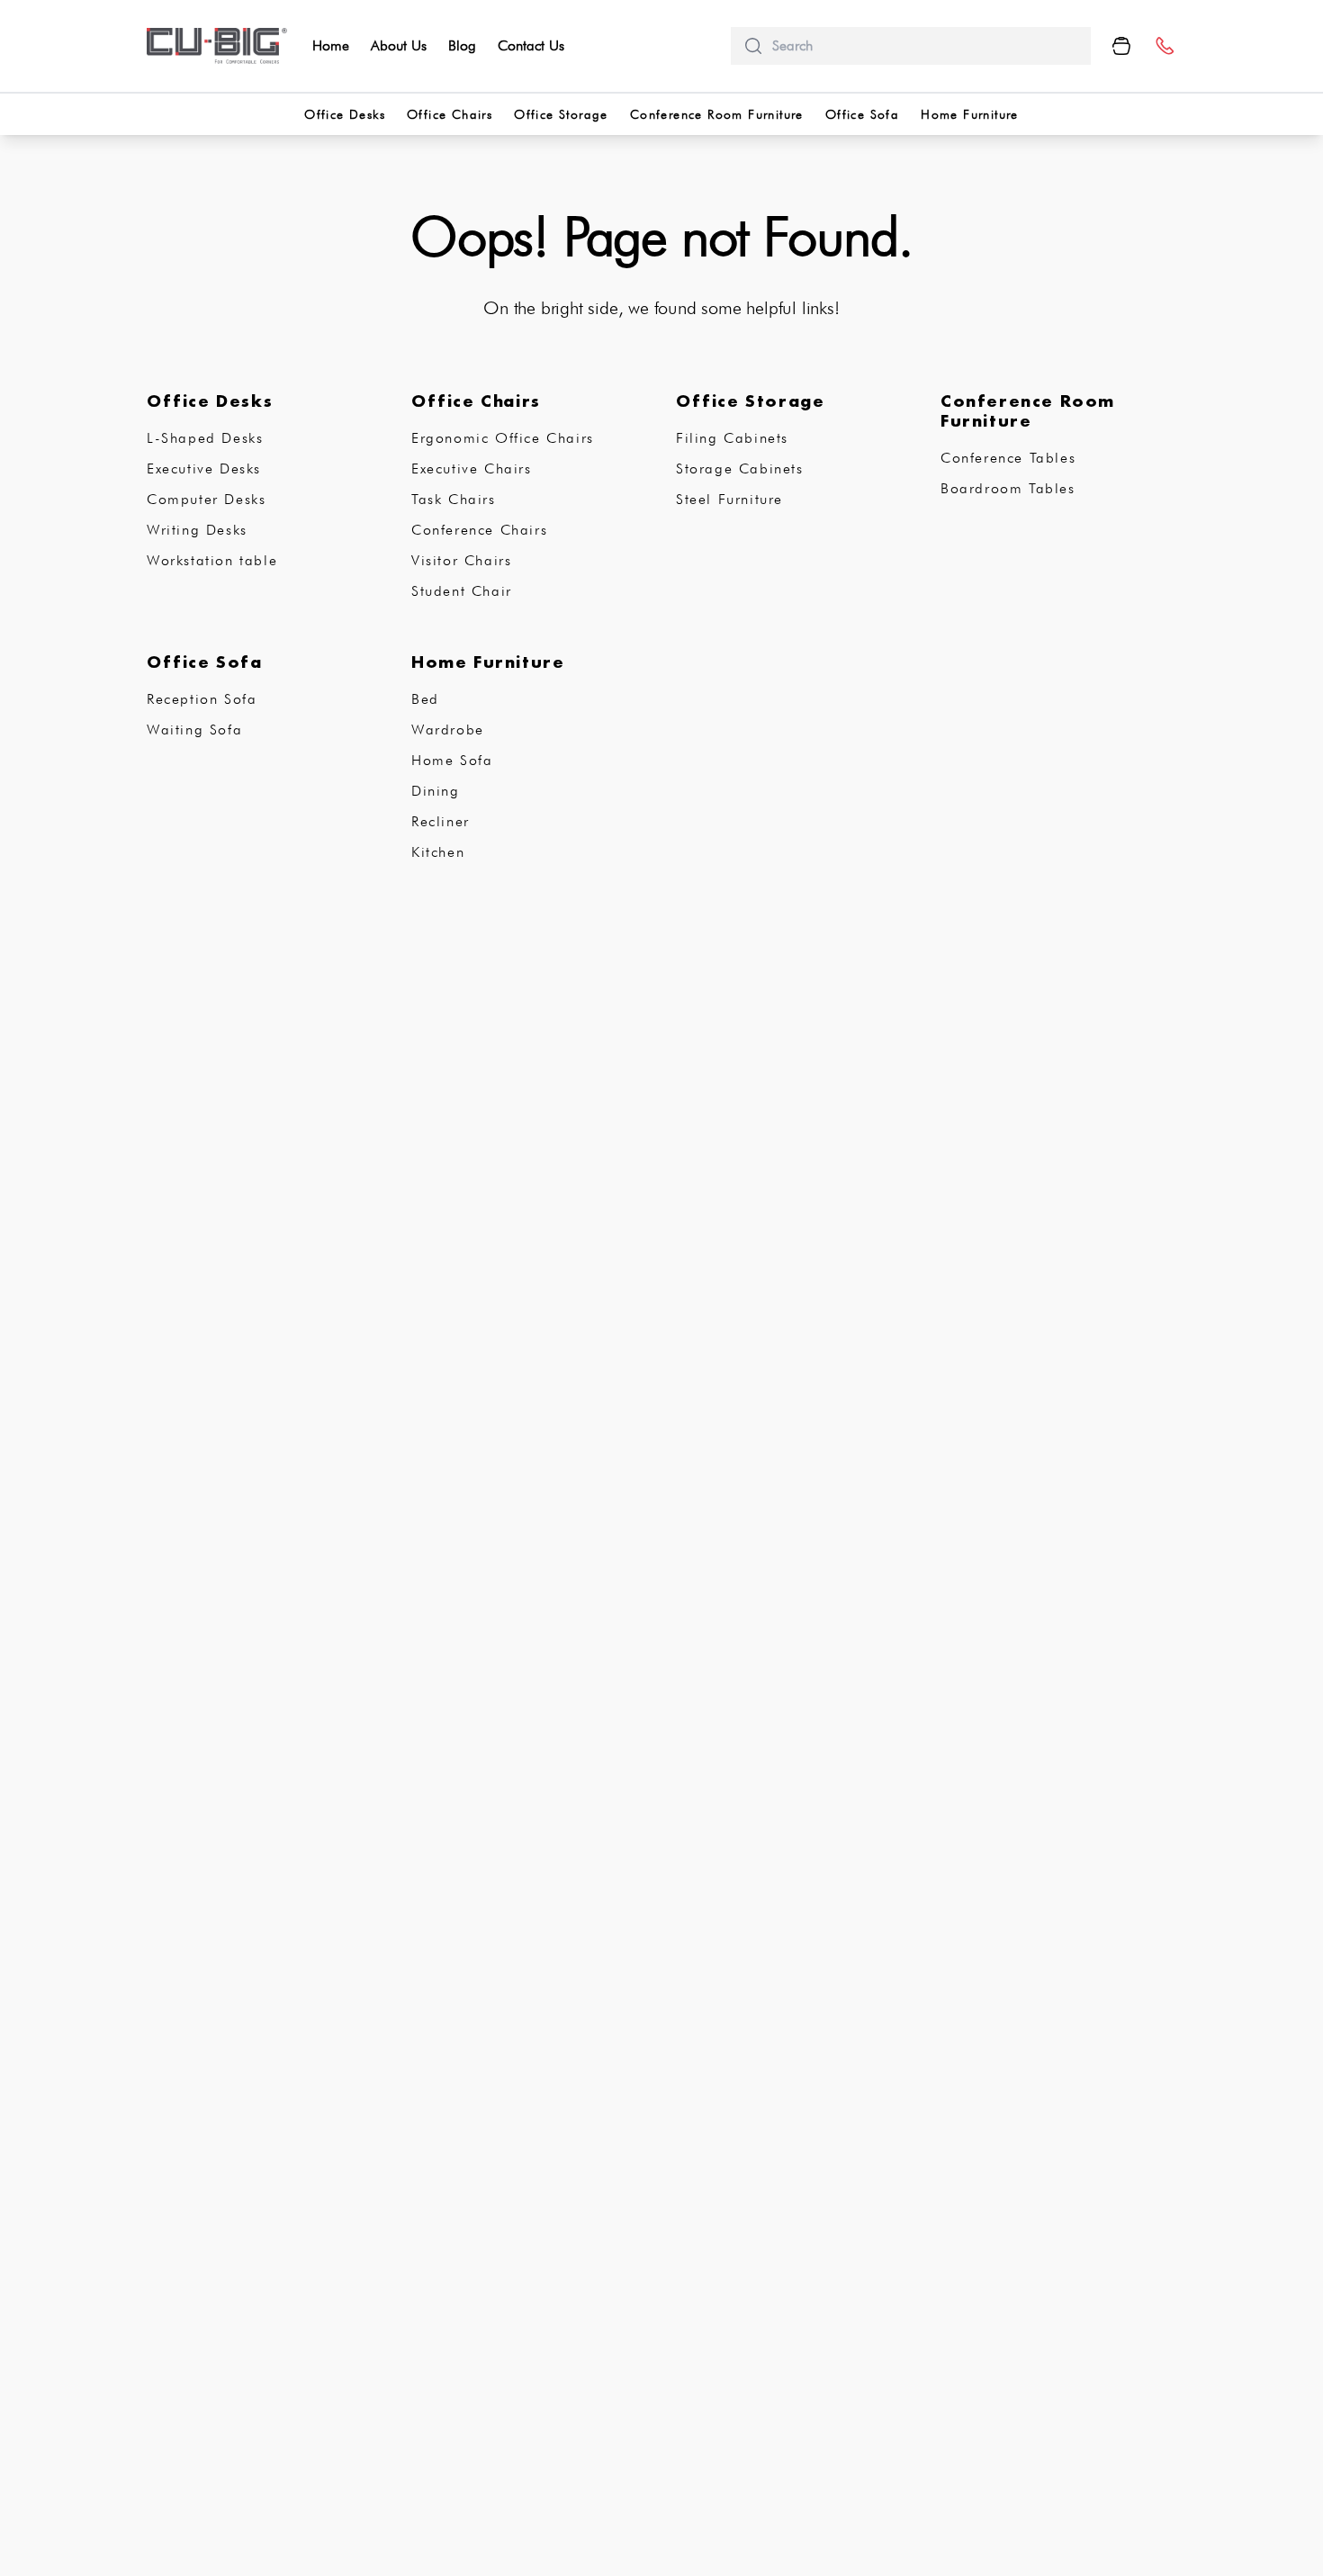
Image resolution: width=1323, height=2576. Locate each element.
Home (331, 45)
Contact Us (531, 45)
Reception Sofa (202, 699)
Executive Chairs (472, 468)
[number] (1164, 46)
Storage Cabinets (740, 468)
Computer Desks (206, 499)
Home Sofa (452, 760)
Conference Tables (1008, 458)
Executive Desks (204, 468)
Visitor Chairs (461, 560)
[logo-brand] (217, 46)
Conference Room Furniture (717, 114)
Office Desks (345, 114)
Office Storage (561, 114)
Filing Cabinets (732, 438)
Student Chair (462, 591)
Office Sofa (862, 114)
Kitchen (438, 852)
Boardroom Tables (1008, 488)
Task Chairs (454, 499)
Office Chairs (450, 114)
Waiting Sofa (194, 730)
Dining (436, 791)
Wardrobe (448, 730)
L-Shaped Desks (205, 438)
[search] (924, 46)
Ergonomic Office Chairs (503, 438)
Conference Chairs (479, 530)
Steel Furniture (729, 499)
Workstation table (212, 560)
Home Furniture (970, 114)
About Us (399, 45)
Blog (462, 45)
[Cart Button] (1121, 46)
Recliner (441, 821)
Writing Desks (197, 530)
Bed (425, 699)
